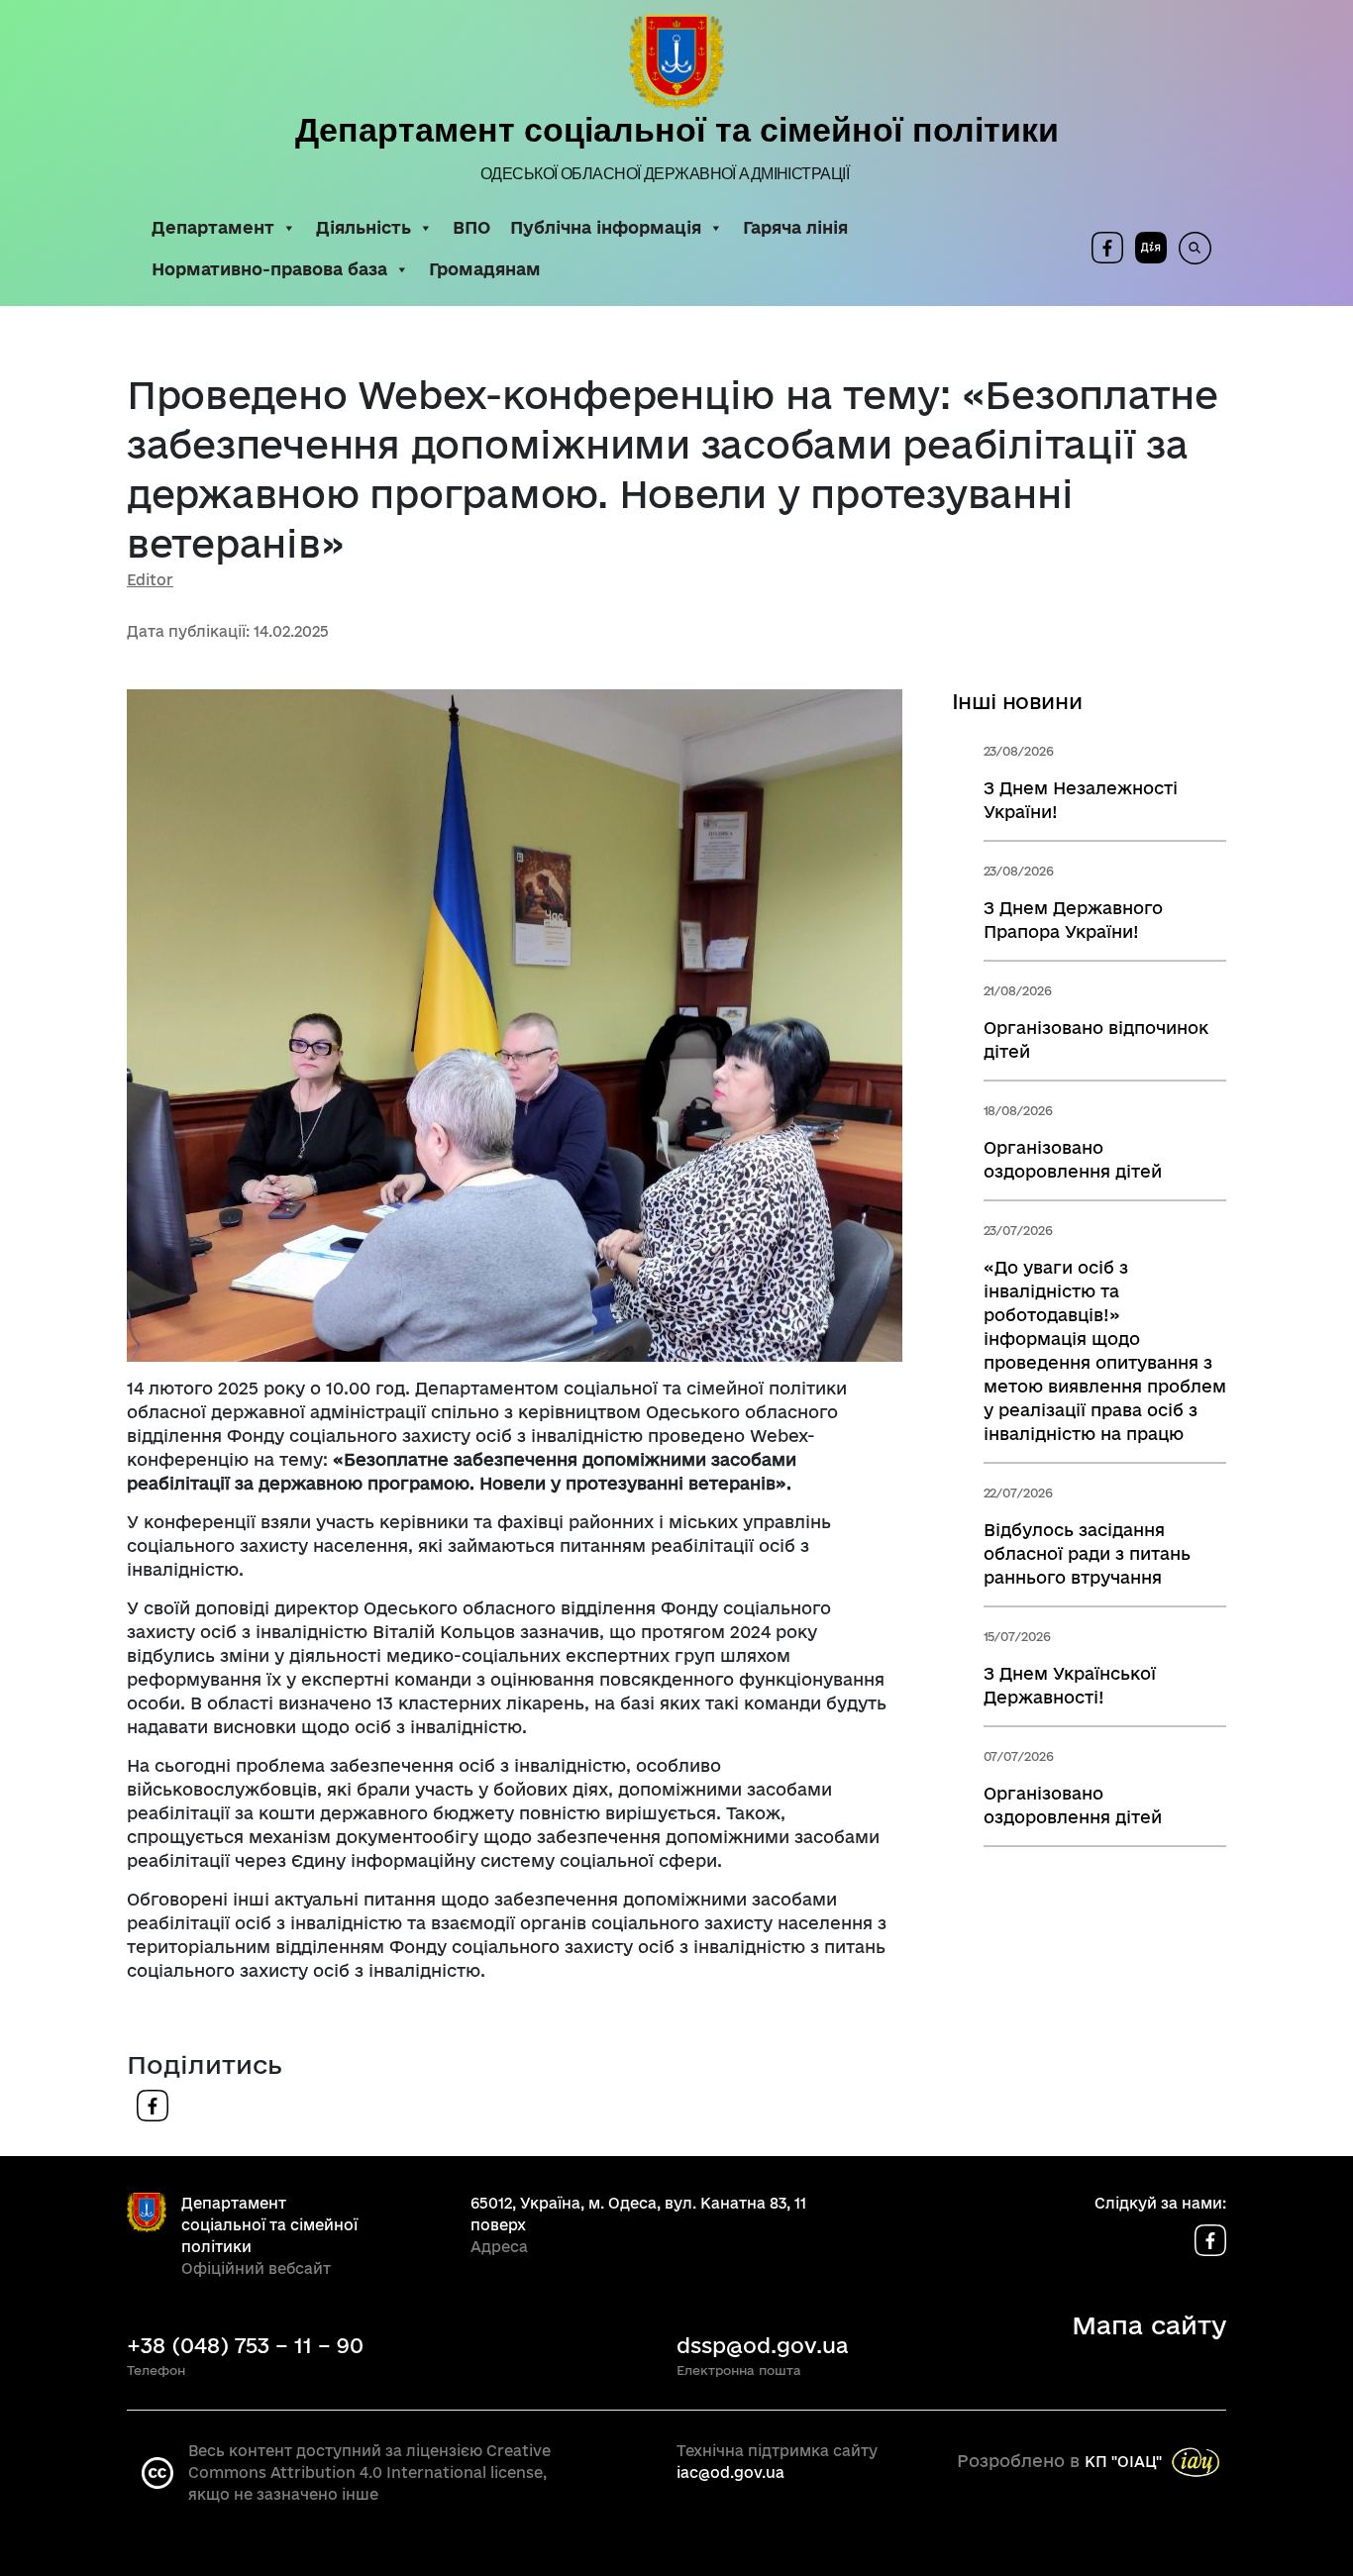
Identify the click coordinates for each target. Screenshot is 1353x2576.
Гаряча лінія (795, 227)
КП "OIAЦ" (1123, 2461)
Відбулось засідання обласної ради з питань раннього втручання (1087, 1553)
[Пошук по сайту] (1189, 248)
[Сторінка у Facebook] (1107, 248)
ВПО (471, 227)
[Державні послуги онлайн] (1145, 248)
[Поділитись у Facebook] (153, 2103)
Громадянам (485, 269)
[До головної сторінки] (676, 62)
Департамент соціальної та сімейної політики (677, 130)
